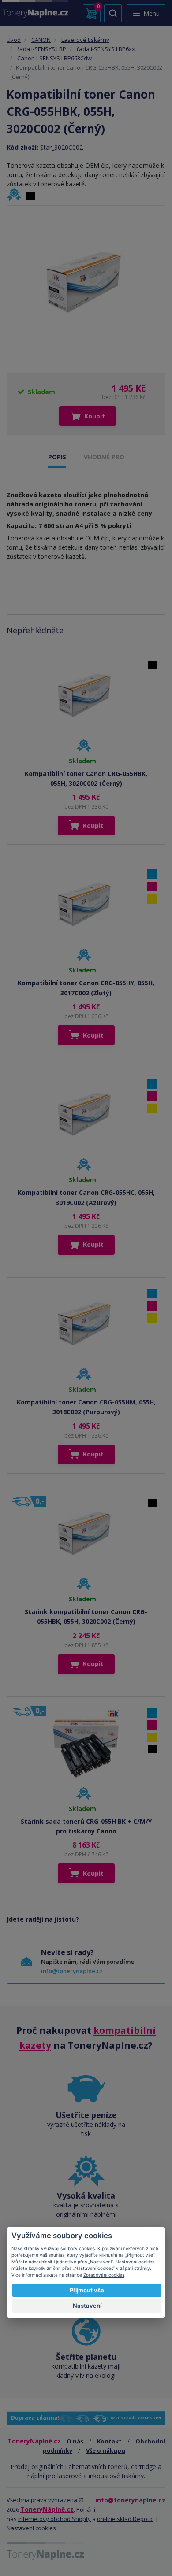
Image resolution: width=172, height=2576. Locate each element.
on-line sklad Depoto (125, 2519)
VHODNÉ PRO (104, 457)
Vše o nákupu (106, 2450)
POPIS (57, 457)
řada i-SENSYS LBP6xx (106, 49)
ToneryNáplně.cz (47, 2509)
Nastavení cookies (31, 2528)
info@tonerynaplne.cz (72, 1971)
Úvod (14, 40)
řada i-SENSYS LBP (42, 49)
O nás (75, 2441)
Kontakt (109, 2441)
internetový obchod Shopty (54, 2519)
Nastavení (87, 2306)
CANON (41, 40)
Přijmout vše (87, 2290)
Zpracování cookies (104, 2275)
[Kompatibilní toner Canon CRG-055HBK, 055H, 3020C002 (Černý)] (86, 282)
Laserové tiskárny (85, 40)
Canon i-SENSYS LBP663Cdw (54, 58)
